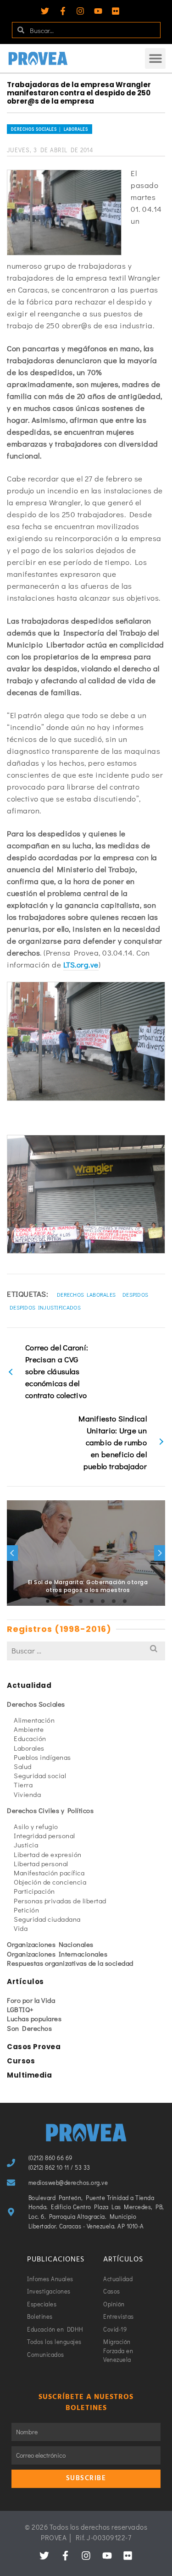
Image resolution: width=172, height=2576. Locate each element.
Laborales (29, 1748)
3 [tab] (70, 1601)
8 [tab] (125, 1601)
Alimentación (34, 1720)
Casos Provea (34, 2047)
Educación (30, 1738)
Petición (26, 1910)
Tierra (23, 1785)
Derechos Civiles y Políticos (50, 1810)
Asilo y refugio (36, 1826)
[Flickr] (116, 11)
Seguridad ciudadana (47, 1919)
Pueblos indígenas (42, 1757)
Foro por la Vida (31, 2000)
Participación (34, 1891)
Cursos (21, 2061)
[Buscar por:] (86, 1650)
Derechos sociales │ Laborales (50, 129)
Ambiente (29, 1729)
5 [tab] (92, 1601)
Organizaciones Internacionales (57, 1954)
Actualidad (29, 1685)
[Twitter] (45, 11)
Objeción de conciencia (50, 1882)
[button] (155, 58)
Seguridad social (40, 1775)
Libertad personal (41, 1863)
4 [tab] (81, 1601)
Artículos (25, 1982)
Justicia (26, 1845)
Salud (23, 1766)
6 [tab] (103, 1601)
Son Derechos (29, 2028)
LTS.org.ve (81, 965)
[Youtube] (98, 11)
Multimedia (29, 2075)
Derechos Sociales (36, 1704)
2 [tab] (59, 1601)
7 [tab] (114, 1601)
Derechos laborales (86, 1294)
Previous (12, 1553)
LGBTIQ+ (20, 2009)
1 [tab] (48, 1601)
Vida (21, 1928)
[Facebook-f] (63, 11)
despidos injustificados (45, 1307)
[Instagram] (80, 11)
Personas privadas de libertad (60, 1901)
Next (160, 1553)
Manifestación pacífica (49, 1873)
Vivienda (27, 1794)
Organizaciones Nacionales (50, 1944)
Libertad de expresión (48, 1854)
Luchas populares (34, 2018)
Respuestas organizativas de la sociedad (70, 1963)
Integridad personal (44, 1835)
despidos (135, 1294)
